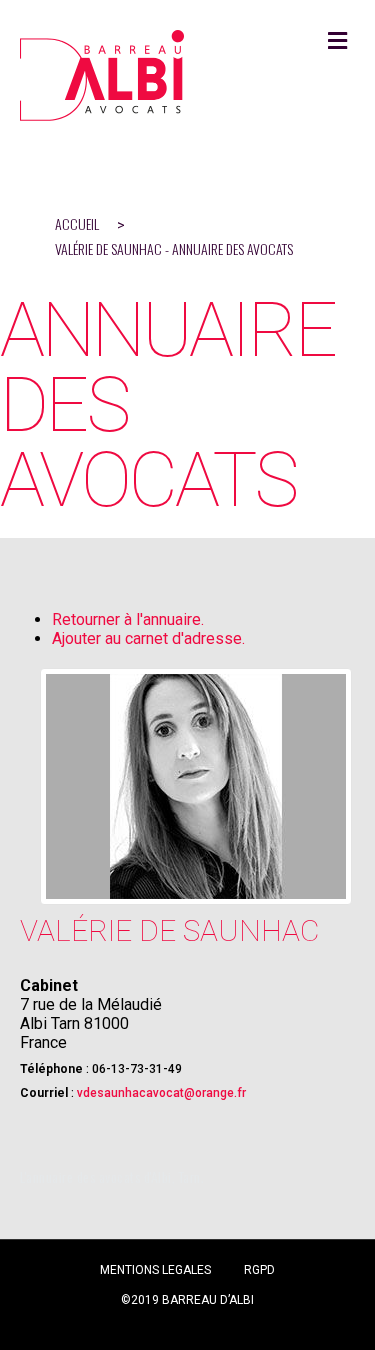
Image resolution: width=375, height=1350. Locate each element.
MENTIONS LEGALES (155, 1270)
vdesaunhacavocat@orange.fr (161, 1093)
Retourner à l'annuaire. (128, 619)
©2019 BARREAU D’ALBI (187, 1300)
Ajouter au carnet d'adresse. (148, 638)
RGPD (259, 1270)
